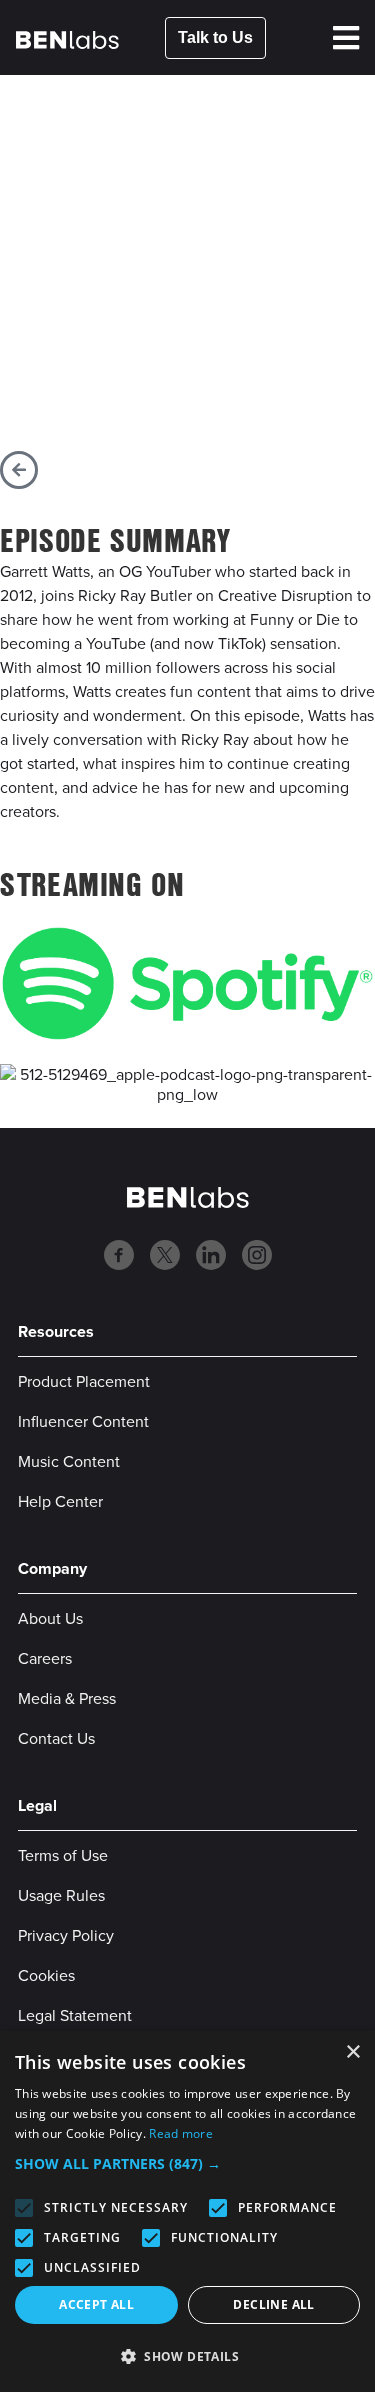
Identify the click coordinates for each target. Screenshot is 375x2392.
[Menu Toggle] (346, 38)
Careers (45, 1658)
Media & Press (67, 1698)
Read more (181, 2133)
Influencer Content (83, 1421)
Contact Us (56, 1738)
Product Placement (84, 1381)
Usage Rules (61, 1895)
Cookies (46, 1975)
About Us (50, 1618)
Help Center (60, 1501)
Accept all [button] (96, 2304)
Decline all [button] (273, 2304)
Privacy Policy (66, 1935)
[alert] (187, 2211)
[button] (187, 2164)
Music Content (69, 1461)
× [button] (352, 2052)
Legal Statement (75, 2015)
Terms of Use (63, 1855)
